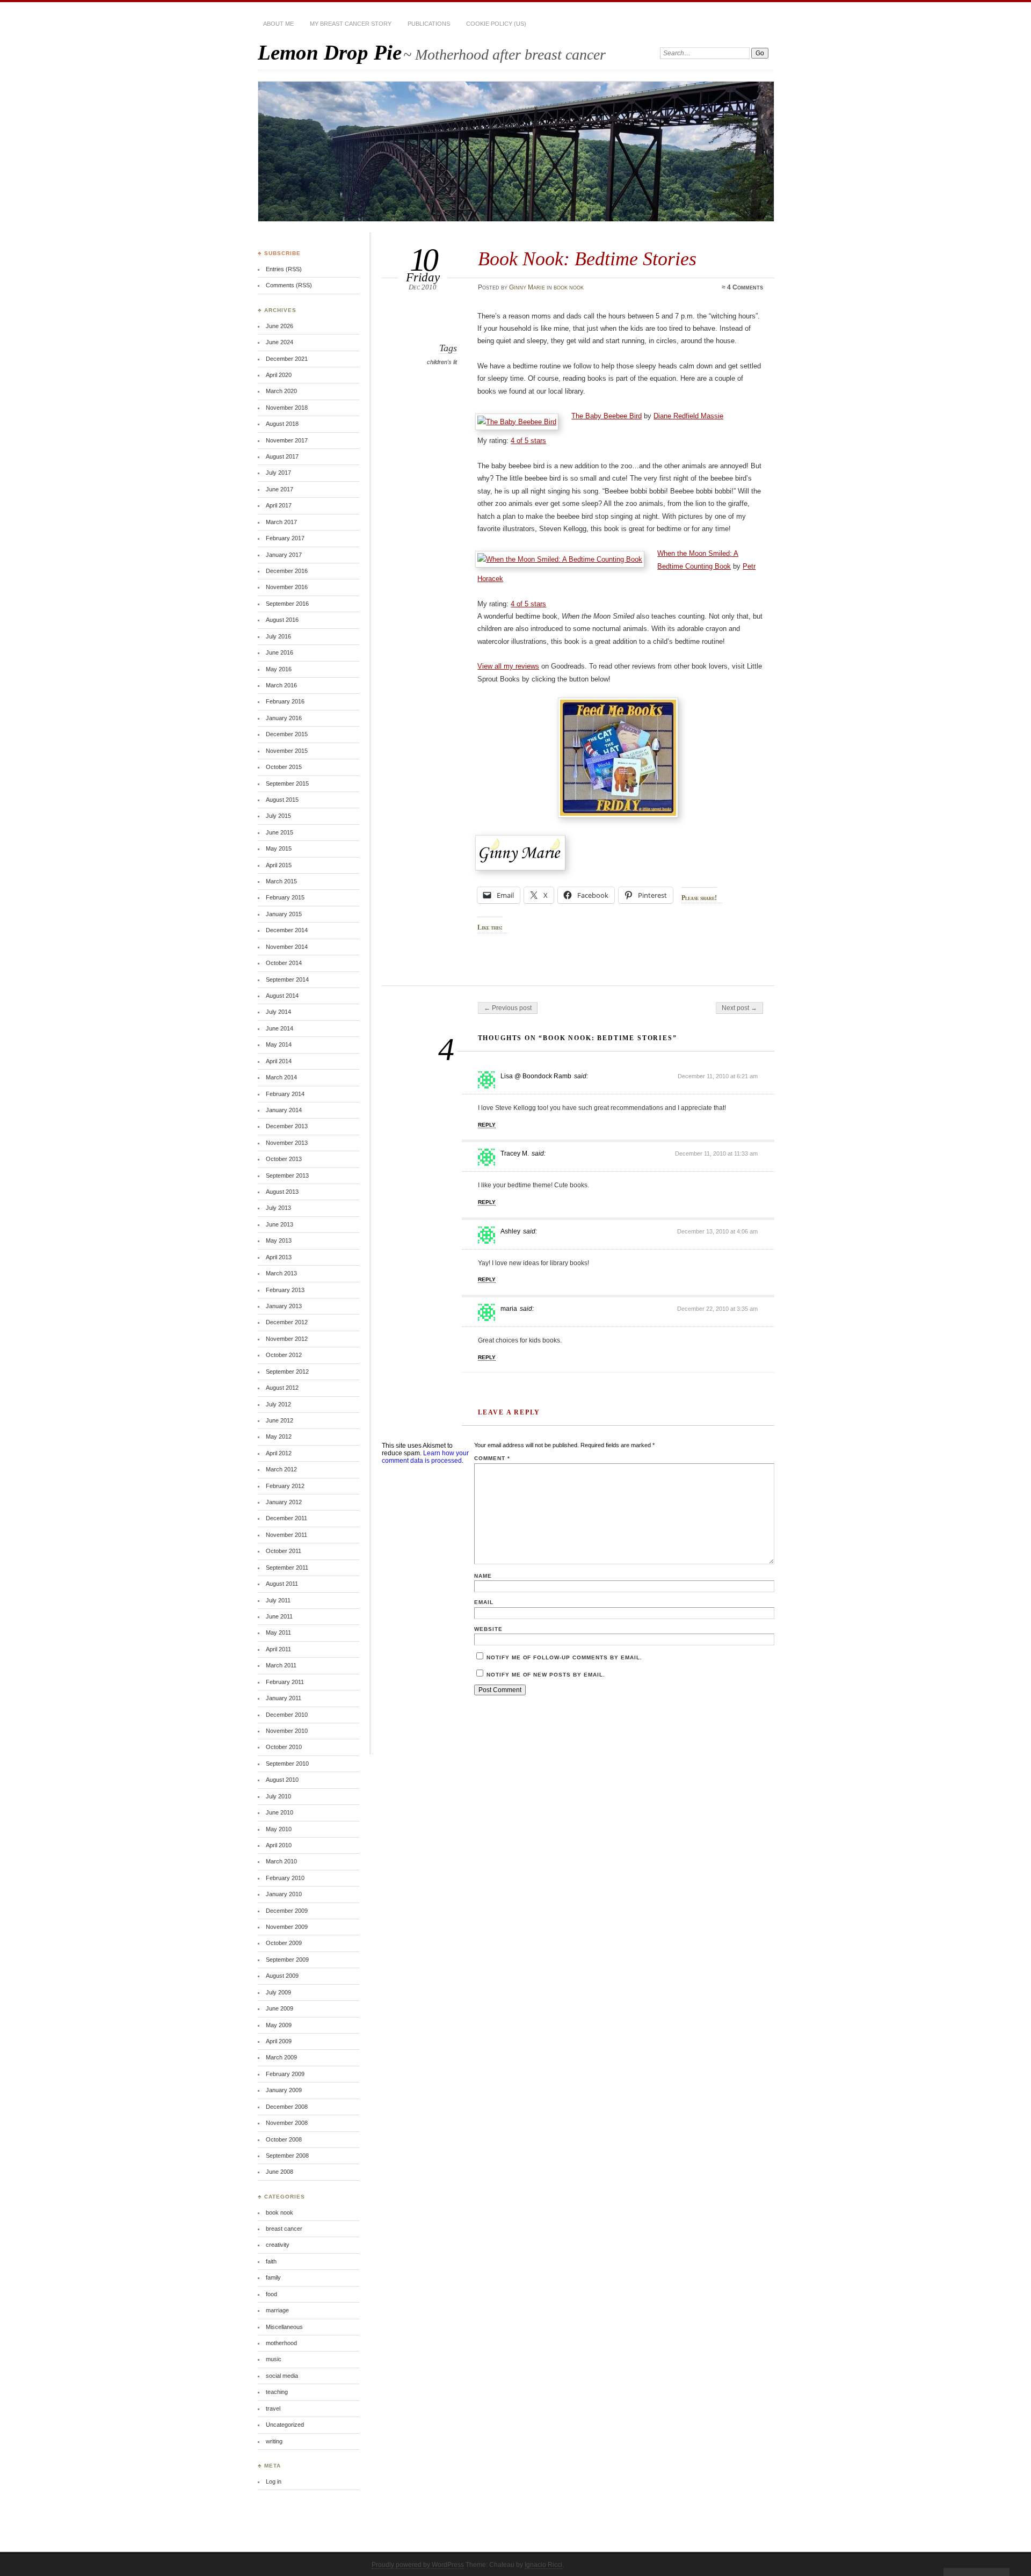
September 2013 (287, 1175)
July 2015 (278, 816)
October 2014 (284, 963)
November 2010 (287, 1731)
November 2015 (287, 751)
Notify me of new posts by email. (546, 1675)
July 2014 (278, 1012)
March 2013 (281, 1273)
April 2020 (279, 375)
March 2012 (281, 1469)
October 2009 (284, 1943)
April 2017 (279, 505)
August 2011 (282, 1584)
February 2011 (285, 1682)
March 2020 (281, 391)
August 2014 (282, 996)
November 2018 (287, 408)
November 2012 (287, 1339)
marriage (277, 2310)
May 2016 (279, 669)
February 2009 (285, 2074)
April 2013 (279, 1257)
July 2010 (278, 1796)
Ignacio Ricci (543, 2565)
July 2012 (278, 1404)
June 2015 (279, 832)
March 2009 (281, 2057)
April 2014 (279, 1061)
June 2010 (279, 1812)
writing (274, 2441)
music (274, 2359)
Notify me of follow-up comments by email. (564, 1657)
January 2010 (284, 1894)
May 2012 (279, 1436)
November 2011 (286, 1535)
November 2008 (287, 2123)
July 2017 (278, 473)
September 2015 (287, 783)
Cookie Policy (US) (496, 24)
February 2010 (285, 1878)
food (271, 2294)
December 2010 (287, 1715)
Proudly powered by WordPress (418, 2565)
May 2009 (279, 2025)
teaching (277, 2392)
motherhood (281, 2343)
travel (273, 2408)
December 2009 (287, 1911)
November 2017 (287, 440)
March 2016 (281, 685)
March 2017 (281, 522)
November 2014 (287, 947)
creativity (278, 2245)
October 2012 (284, 1355)
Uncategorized (285, 2425)
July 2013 (278, 1208)
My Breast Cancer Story (351, 24)
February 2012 (285, 1486)
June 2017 (279, 489)
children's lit (442, 362)
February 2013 (285, 1290)
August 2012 (282, 1388)
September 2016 (287, 604)
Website (488, 1629)
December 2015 (287, 734)
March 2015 (281, 881)
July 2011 (278, 1600)
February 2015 (285, 897)
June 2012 (279, 1420)
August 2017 (282, 456)
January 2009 (284, 2090)
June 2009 (279, 2008)
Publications (429, 24)
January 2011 (284, 1698)
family (273, 2277)
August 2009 (282, 1976)
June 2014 (279, 1028)
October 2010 (284, 1747)
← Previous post (508, 1008)
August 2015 (282, 800)
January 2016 (284, 718)
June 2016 (279, 652)
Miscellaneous (284, 2327)
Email (484, 1602)
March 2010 (281, 1861)
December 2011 (286, 1518)
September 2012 (287, 1372)
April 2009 (279, 2041)
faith (271, 2261)
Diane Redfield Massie (688, 416)
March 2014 (281, 1077)
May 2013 (279, 1240)
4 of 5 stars (528, 441)
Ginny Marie (527, 287)
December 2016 (287, 571)
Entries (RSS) (284, 269)
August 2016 (282, 620)
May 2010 (279, 1829)
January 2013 (284, 1306)
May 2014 (279, 1044)
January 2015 (284, 914)
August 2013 (282, 1192)
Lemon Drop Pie (330, 52)
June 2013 (279, 1224)
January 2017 (284, 555)
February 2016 (285, 701)
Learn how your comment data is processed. (425, 1457)
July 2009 (278, 1992)
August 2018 (282, 424)
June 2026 (279, 326)
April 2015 (279, 865)
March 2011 (281, 1665)
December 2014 (287, 930)
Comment (492, 1458)
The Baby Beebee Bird (607, 416)
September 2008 (287, 2156)
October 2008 (284, 2139)
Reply (487, 1125)
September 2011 (287, 1568)
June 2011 (279, 1616)
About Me (278, 24)
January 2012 (284, 1502)
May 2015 (279, 848)
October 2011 (284, 1551)
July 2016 (278, 636)
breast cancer (284, 2229)
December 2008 (287, 2107)
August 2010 (282, 1780)
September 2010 (287, 1764)
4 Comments (745, 287)
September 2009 (287, 1960)
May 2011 (278, 1632)
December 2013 (287, 1126)
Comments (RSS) (289, 285)
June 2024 (279, 342)
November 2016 (287, 587)
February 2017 (285, 538)
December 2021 (287, 359)
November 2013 (287, 1143)
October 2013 (284, 1159)
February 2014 (285, 1094)
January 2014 (284, 1110)
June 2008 (279, 2172)
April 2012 (279, 1453)
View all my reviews (508, 666)
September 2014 (287, 979)
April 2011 (278, 1649)
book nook (569, 287)
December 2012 (287, 1322)
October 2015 (284, 767)
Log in (274, 2481)
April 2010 (279, 1845)
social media (282, 2376)
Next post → (739, 1008)
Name (483, 1576)
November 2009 (287, 1927)
